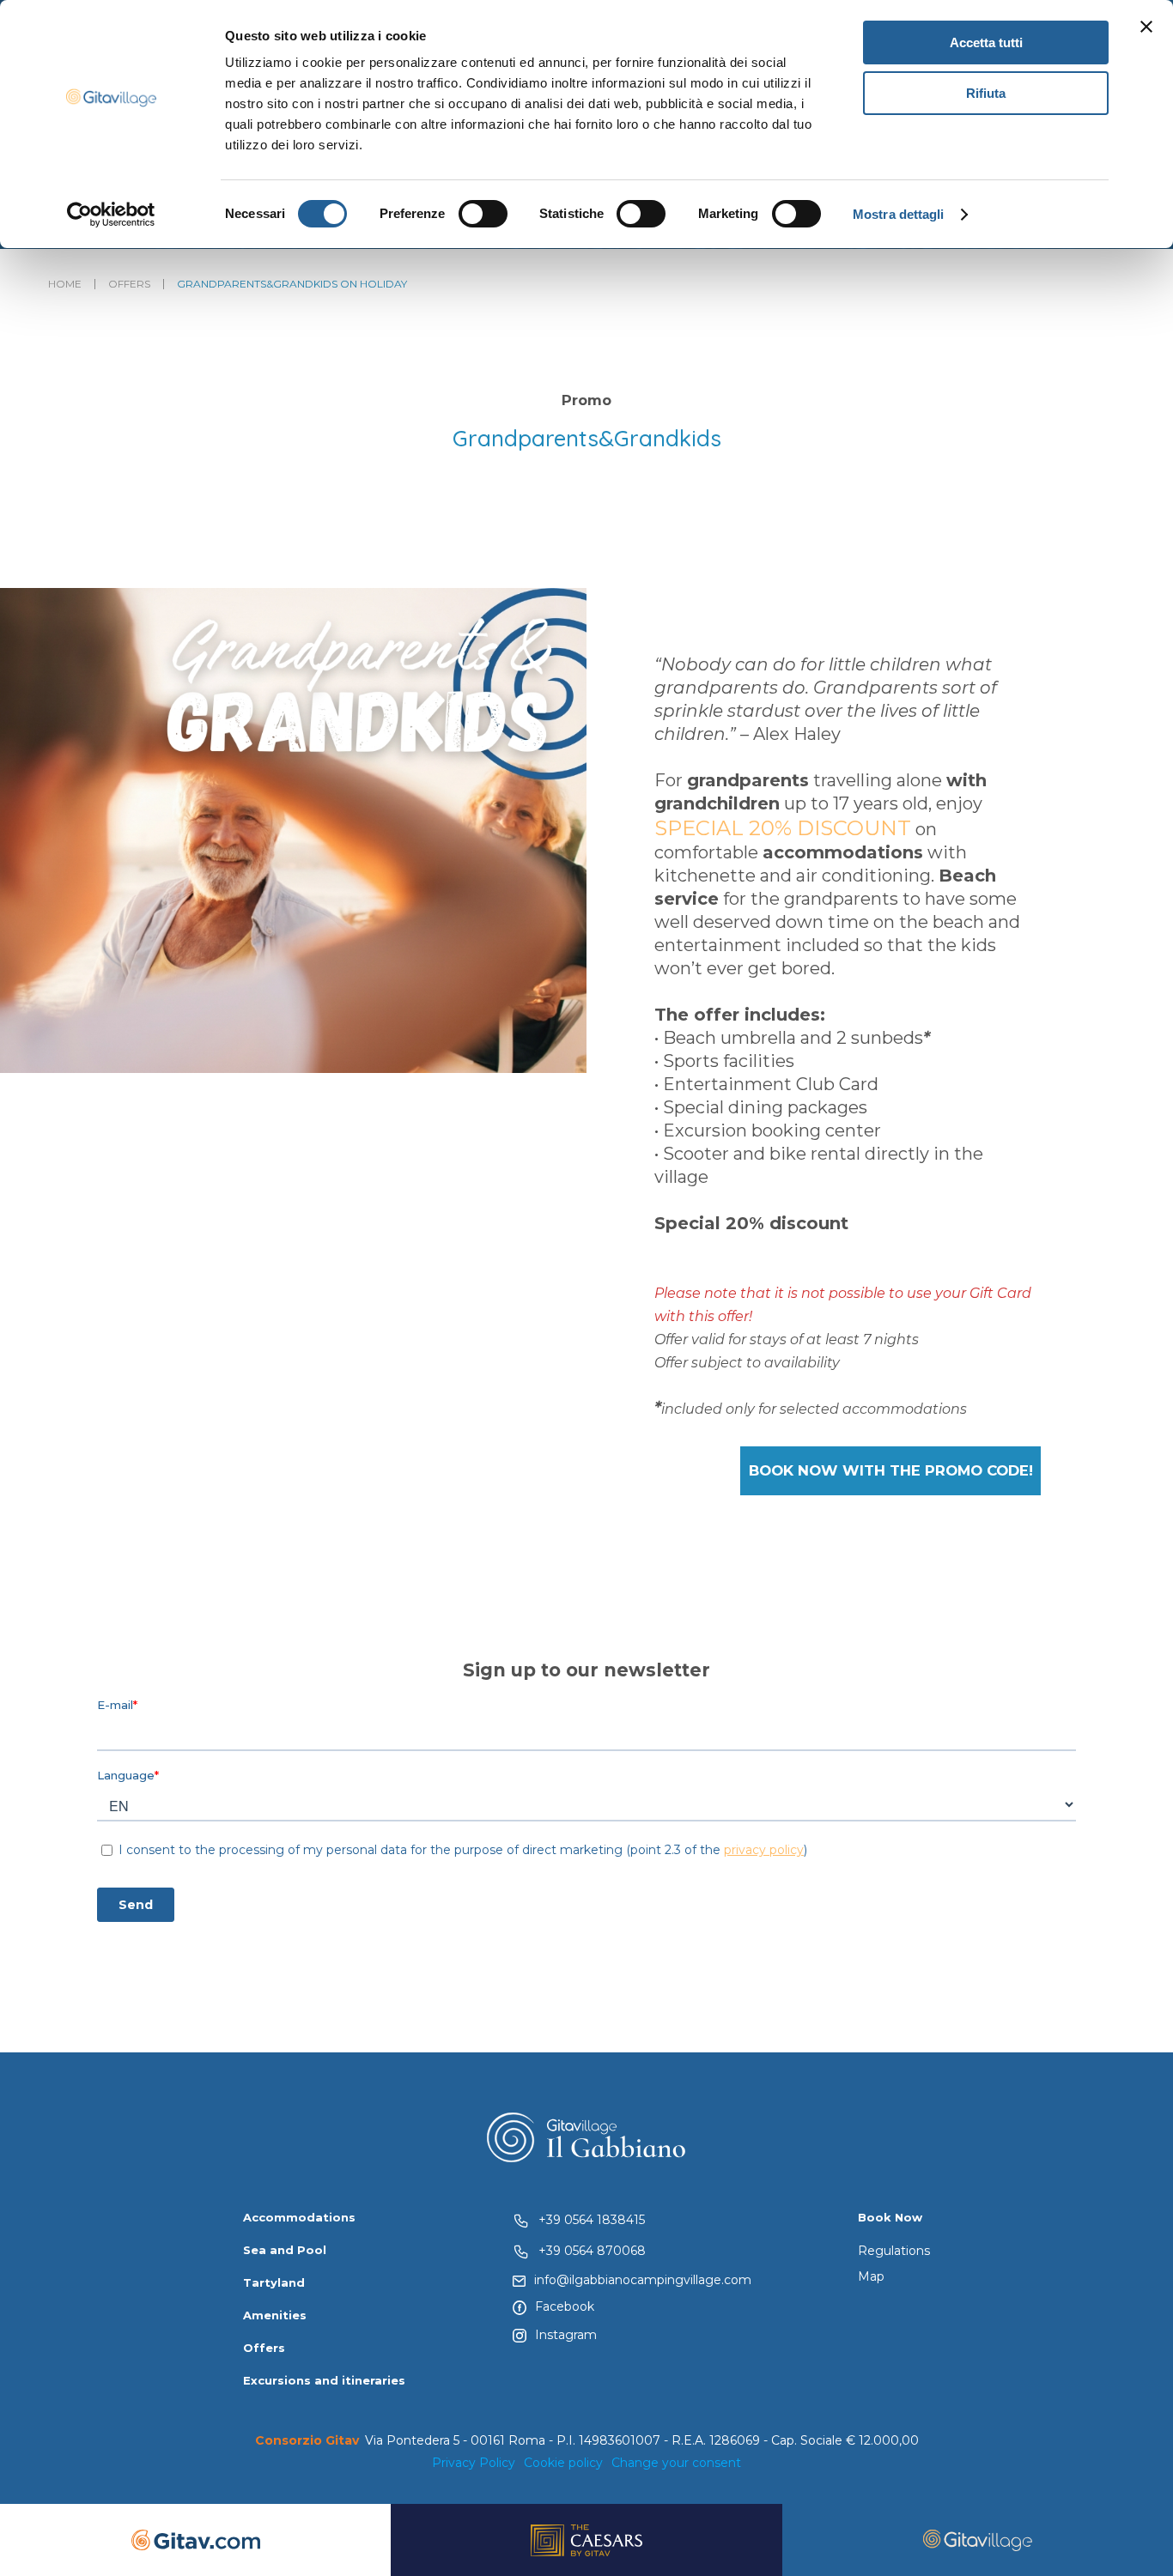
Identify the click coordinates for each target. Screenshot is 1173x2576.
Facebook (565, 2306)
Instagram (566, 2335)
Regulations (894, 2251)
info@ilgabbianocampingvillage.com (643, 2280)
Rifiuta (986, 93)
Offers (129, 284)
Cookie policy (563, 2463)
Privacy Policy (474, 2463)
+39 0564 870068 (592, 2251)
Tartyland (274, 2282)
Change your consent (676, 2463)
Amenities (275, 2315)
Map (871, 2276)
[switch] (483, 214)
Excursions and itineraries (324, 2380)
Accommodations (299, 2217)
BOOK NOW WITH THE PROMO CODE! (891, 1470)
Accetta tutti (986, 42)
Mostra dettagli (899, 214)
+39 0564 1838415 (592, 2220)
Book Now (890, 2217)
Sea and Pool (285, 2250)
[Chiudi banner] (1146, 27)
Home (65, 284)
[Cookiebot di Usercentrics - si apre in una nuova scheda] (111, 215)
